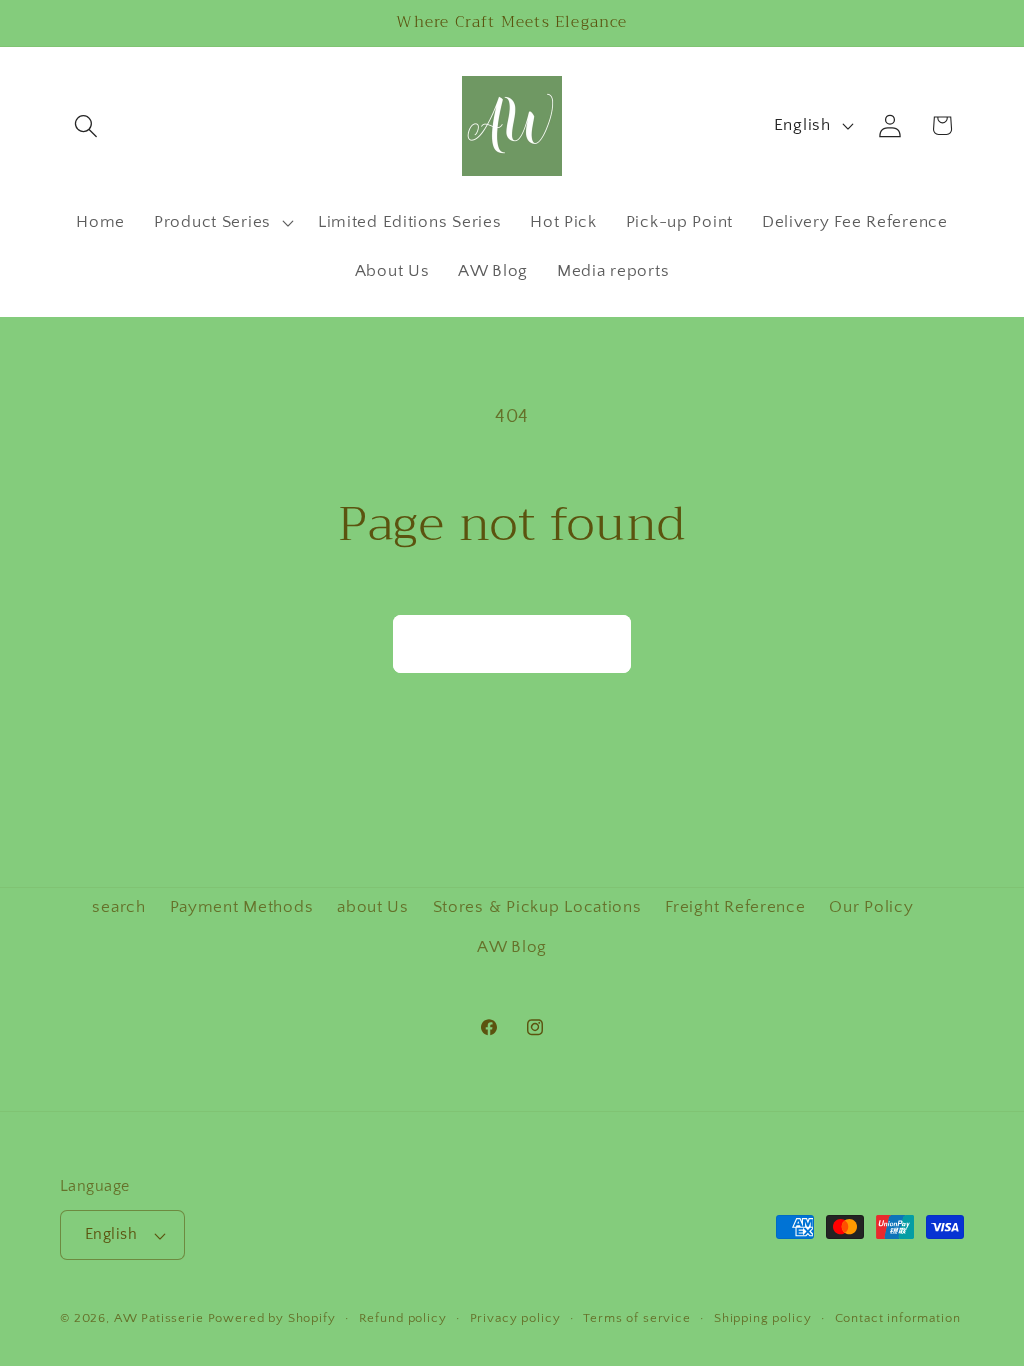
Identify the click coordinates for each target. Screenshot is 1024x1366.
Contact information (898, 1318)
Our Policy (871, 907)
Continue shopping (512, 644)
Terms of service (636, 1318)
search (118, 907)
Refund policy (403, 1318)
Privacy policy (515, 1318)
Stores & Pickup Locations (537, 907)
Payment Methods (242, 907)
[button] (86, 125)
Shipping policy (763, 1318)
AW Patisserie (159, 1318)
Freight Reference (735, 907)
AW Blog (512, 947)
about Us (373, 907)
